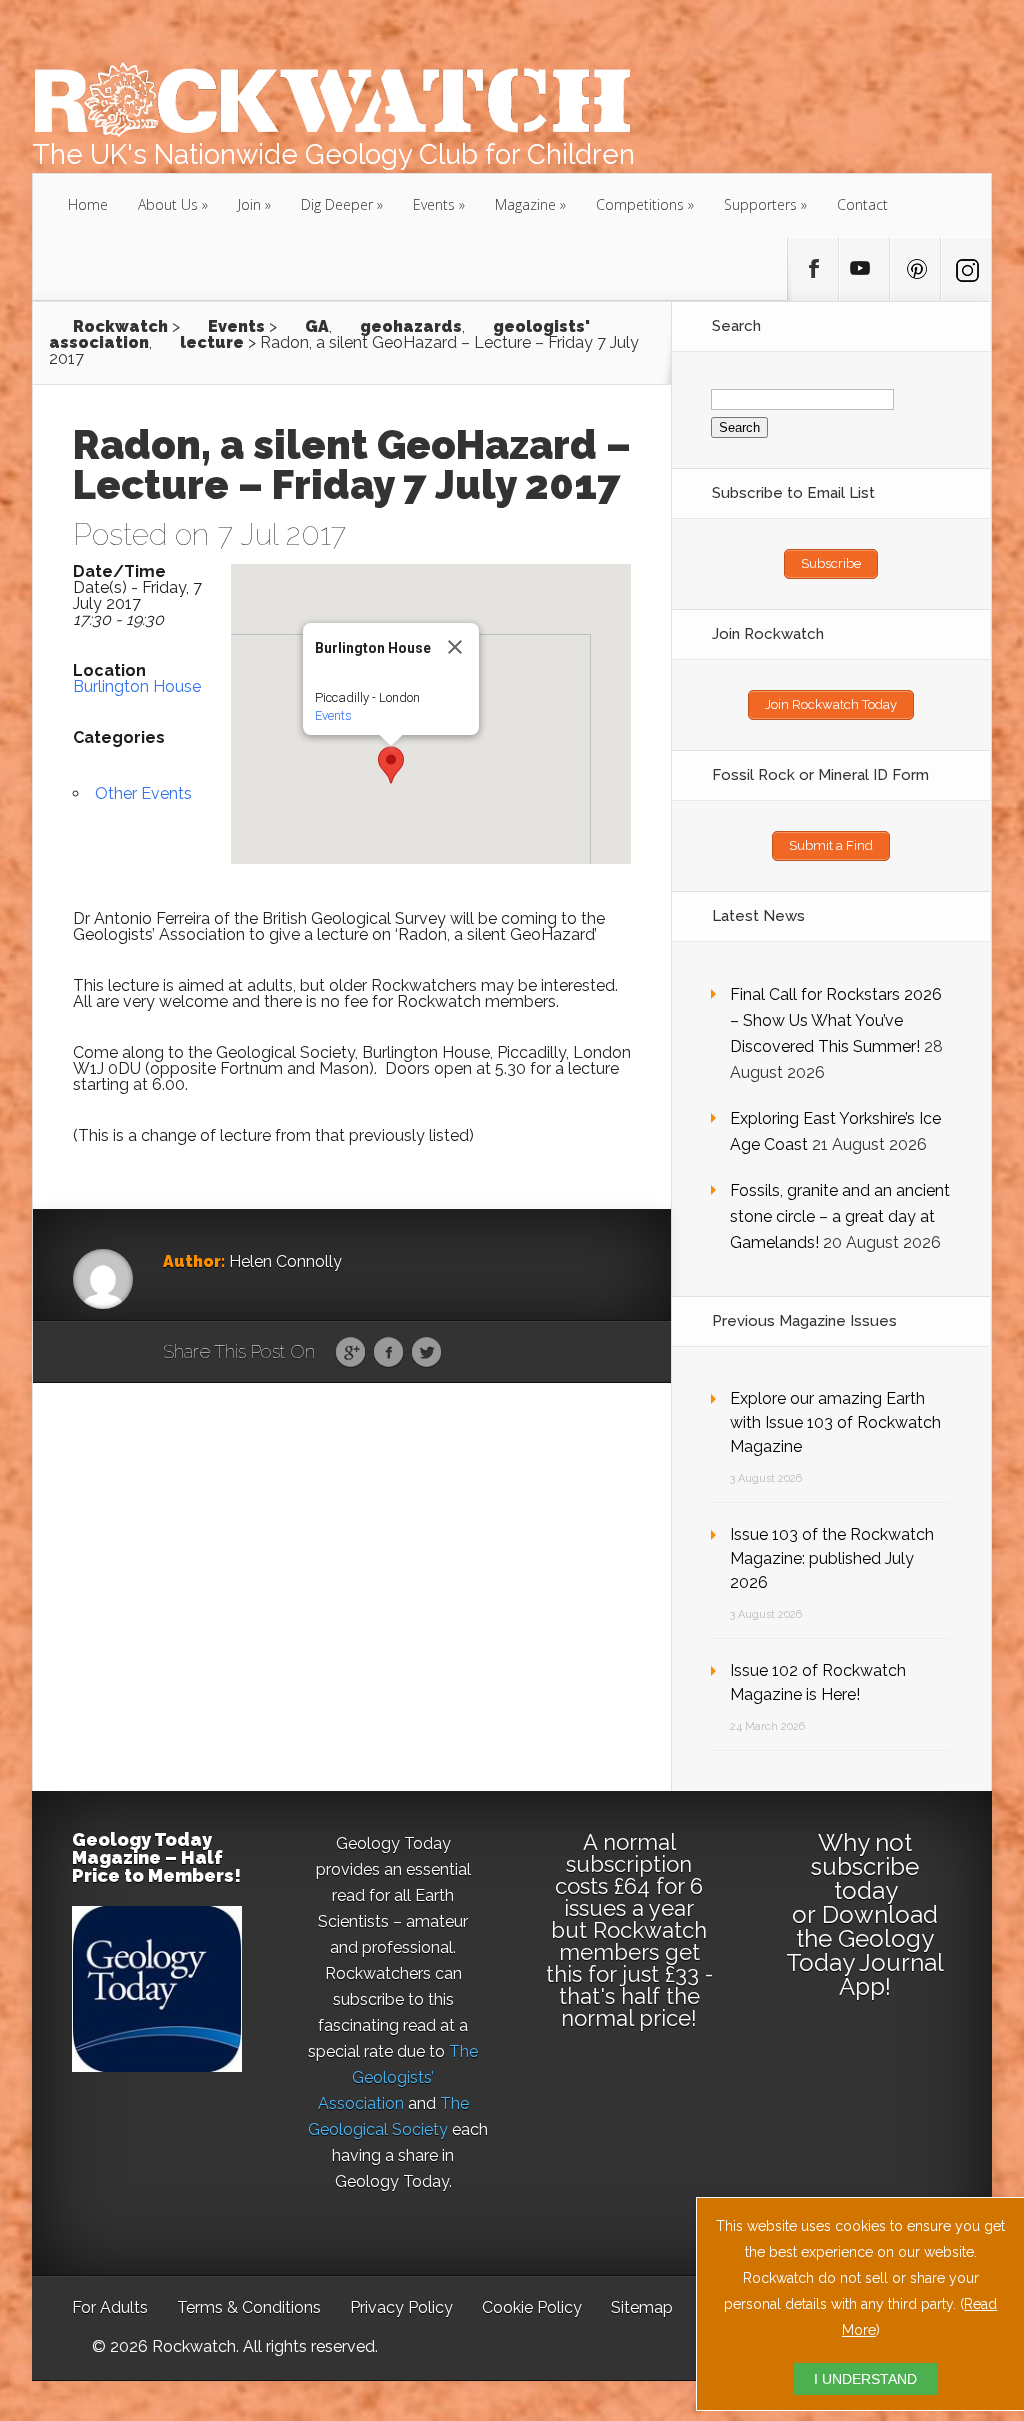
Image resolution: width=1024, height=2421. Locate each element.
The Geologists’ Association (398, 2077)
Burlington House (137, 686)
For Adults (110, 2307)
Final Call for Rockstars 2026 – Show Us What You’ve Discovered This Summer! (836, 1020)
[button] (391, 765)
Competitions (640, 204)
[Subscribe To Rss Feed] (915, 269)
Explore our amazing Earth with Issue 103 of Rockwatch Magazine (835, 1422)
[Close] (455, 647)
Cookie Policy (532, 2307)
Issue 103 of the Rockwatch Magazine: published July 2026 (832, 1558)
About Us (168, 204)
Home (88, 204)
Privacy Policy (401, 2307)
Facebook (388, 1353)
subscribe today (865, 1878)
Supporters (760, 204)
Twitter (426, 1353)
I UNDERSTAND (865, 2379)
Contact (862, 204)
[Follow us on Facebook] (813, 269)
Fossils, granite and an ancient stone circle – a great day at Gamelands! (840, 1216)
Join (249, 204)
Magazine (525, 204)
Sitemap (642, 2307)
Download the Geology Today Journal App (865, 1950)
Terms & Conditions (249, 2307)
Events (434, 204)
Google (350, 1353)
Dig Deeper (337, 204)
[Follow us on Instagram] (966, 269)
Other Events (143, 793)
